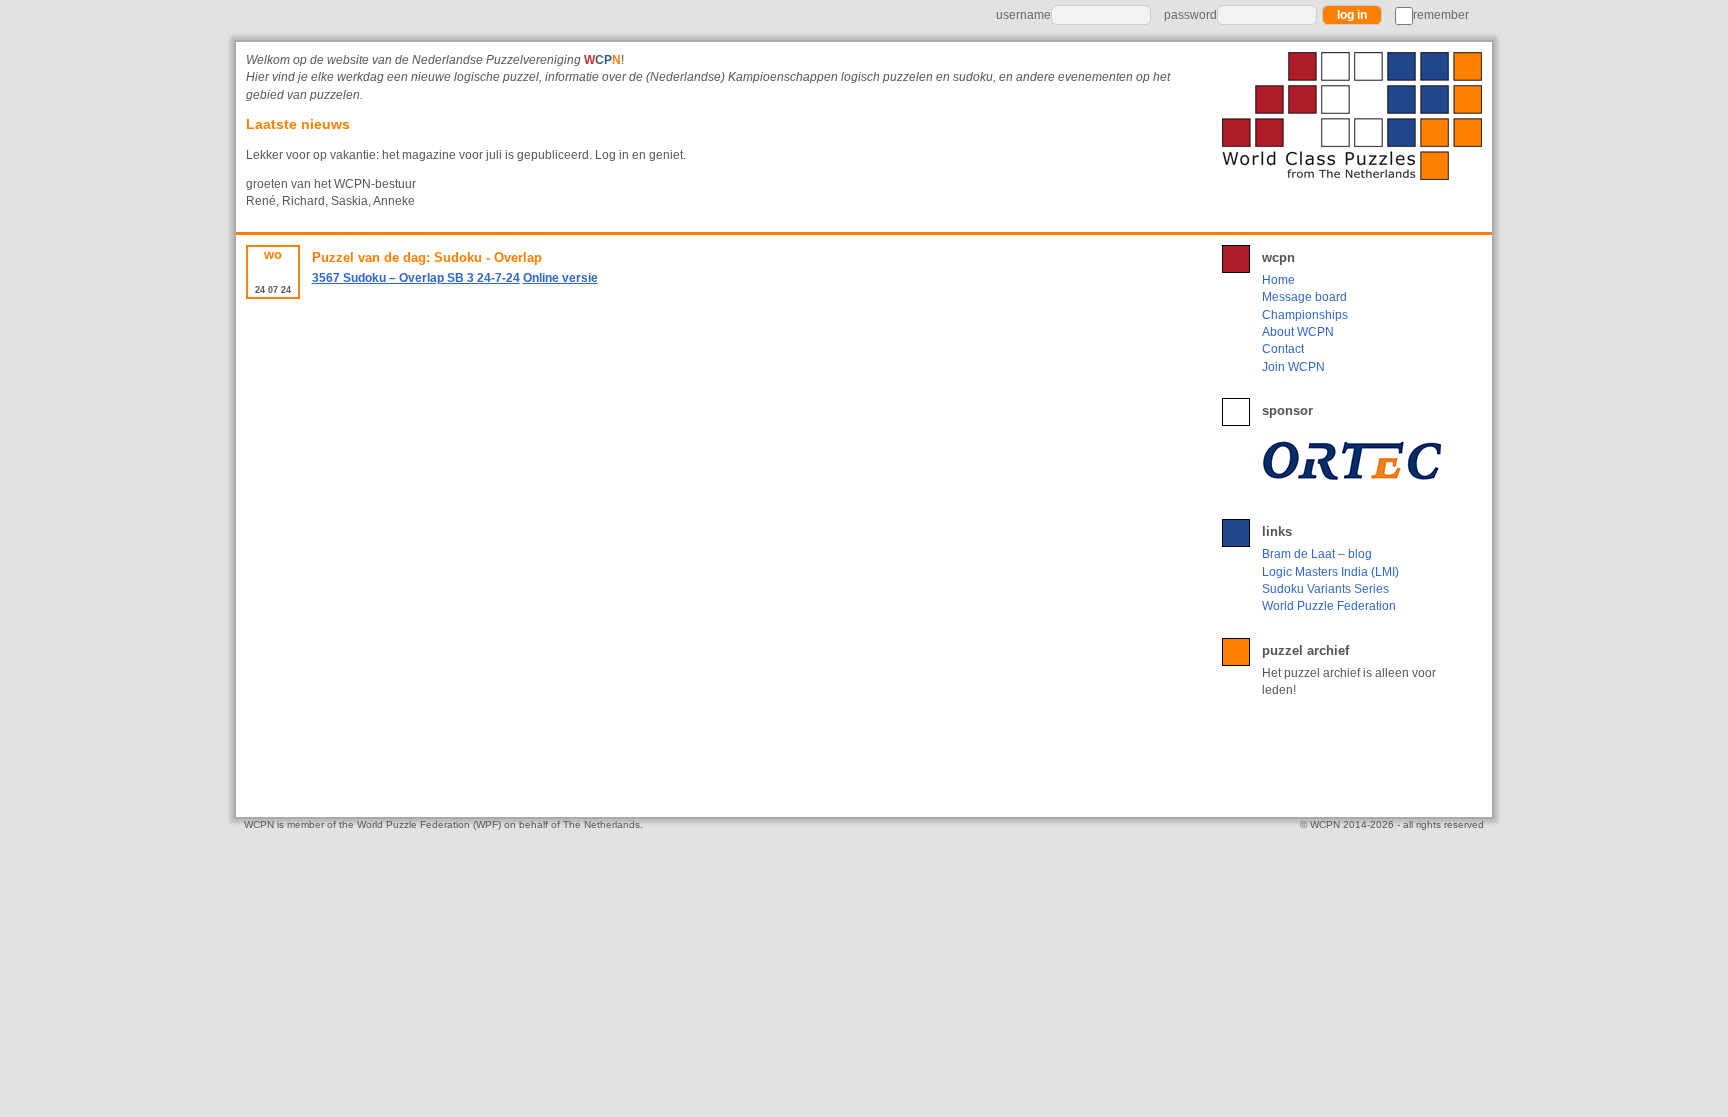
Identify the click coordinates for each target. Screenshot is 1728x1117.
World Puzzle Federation (1329, 606)
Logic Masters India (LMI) (1330, 572)
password (1190, 15)
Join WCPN (1293, 367)
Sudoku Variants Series (1325, 589)
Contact (1283, 349)
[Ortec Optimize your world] (1356, 460)
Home (1278, 280)
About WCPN (1298, 332)
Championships (1305, 315)
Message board (1304, 297)
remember (1441, 15)
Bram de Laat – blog (1317, 554)
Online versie (560, 278)
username (1023, 15)
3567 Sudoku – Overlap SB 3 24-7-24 (416, 278)
